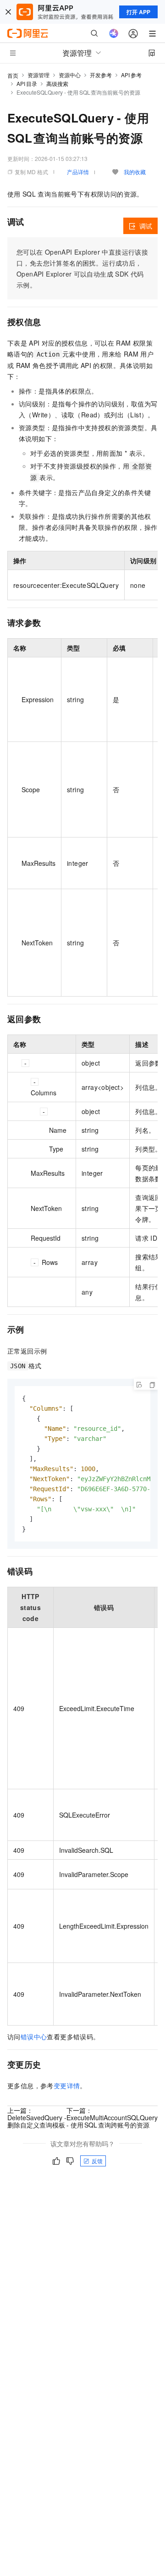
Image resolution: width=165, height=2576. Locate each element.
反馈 (97, 2161)
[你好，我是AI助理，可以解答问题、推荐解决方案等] (114, 33)
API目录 (27, 83)
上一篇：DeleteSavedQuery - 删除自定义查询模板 (37, 2117)
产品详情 (78, 172)
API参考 (131, 75)
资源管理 (38, 75)
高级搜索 (57, 83)
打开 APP (138, 12)
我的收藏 (135, 172)
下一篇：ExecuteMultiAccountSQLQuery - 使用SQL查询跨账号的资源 (112, 2117)
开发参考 (101, 75)
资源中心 (70, 75)
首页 (13, 75)
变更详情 (67, 2085)
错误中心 (34, 2037)
